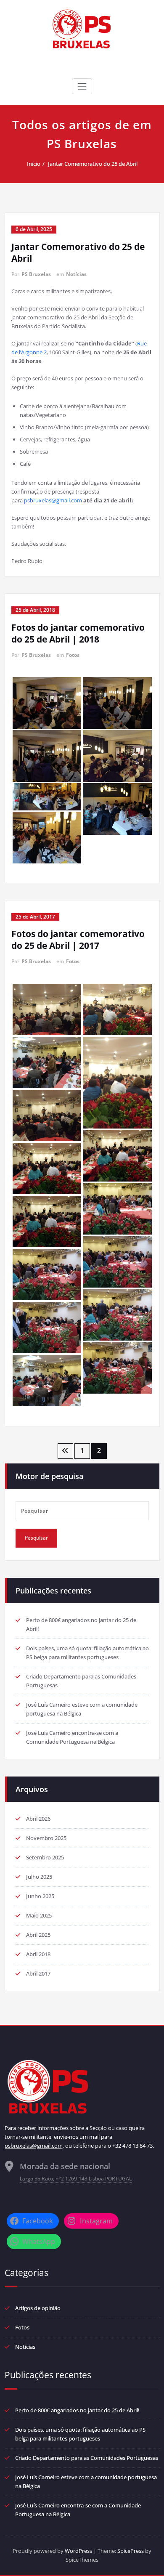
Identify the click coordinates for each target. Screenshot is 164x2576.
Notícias (76, 274)
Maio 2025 (39, 1915)
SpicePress (131, 2551)
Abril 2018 (38, 1954)
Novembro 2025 (46, 1838)
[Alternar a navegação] (82, 86)
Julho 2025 (39, 1877)
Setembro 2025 (45, 1857)
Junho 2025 (40, 1896)
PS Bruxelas (36, 274)
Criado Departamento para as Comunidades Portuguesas (87, 2458)
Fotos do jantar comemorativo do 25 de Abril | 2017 (78, 940)
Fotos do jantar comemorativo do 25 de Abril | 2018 (78, 633)
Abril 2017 (38, 1973)
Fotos (73, 655)
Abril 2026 (38, 1819)
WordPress (78, 2551)
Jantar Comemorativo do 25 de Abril (93, 164)
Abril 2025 (38, 1935)
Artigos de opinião (38, 2308)
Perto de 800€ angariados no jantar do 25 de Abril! (77, 2410)
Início (34, 164)
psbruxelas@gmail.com (53, 500)
